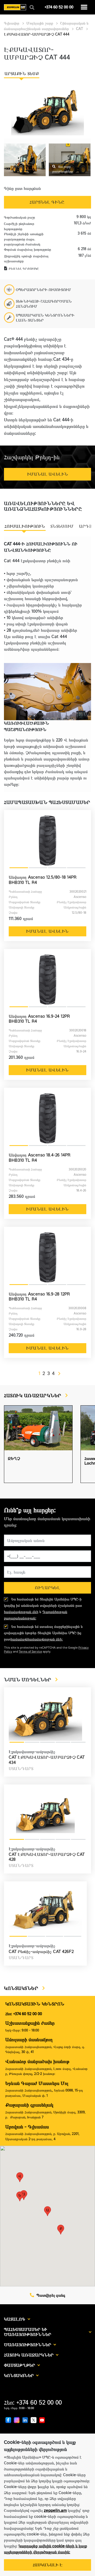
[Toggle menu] (84, 7)
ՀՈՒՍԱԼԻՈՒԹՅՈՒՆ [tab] (25, 526)
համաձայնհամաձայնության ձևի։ (37, 1639)
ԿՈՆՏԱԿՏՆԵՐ (22, 1988)
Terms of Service (30, 1652)
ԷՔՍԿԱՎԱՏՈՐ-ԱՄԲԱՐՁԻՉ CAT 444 (37, 34)
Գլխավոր (12, 23)
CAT (80, 29)
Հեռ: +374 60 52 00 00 (24, 2014)
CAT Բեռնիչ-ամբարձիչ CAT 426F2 (41, 1952)
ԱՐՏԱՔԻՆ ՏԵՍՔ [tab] (22, 74)
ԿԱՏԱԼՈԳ (15, 2319)
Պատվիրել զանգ (50, 2295)
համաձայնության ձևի (21, 1612)
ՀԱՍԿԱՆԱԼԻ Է (48, 2565)
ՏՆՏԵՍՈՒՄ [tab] (62, 526)
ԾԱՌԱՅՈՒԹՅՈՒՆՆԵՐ (28, 2345)
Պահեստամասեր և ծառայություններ (28, 2332)
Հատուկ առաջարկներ (29, 2355)
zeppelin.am (55, 2510)
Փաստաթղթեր (20, 2365)
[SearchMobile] (32, 8)
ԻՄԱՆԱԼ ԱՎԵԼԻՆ (47, 931)
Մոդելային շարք (40, 23)
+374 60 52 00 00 (59, 7)
